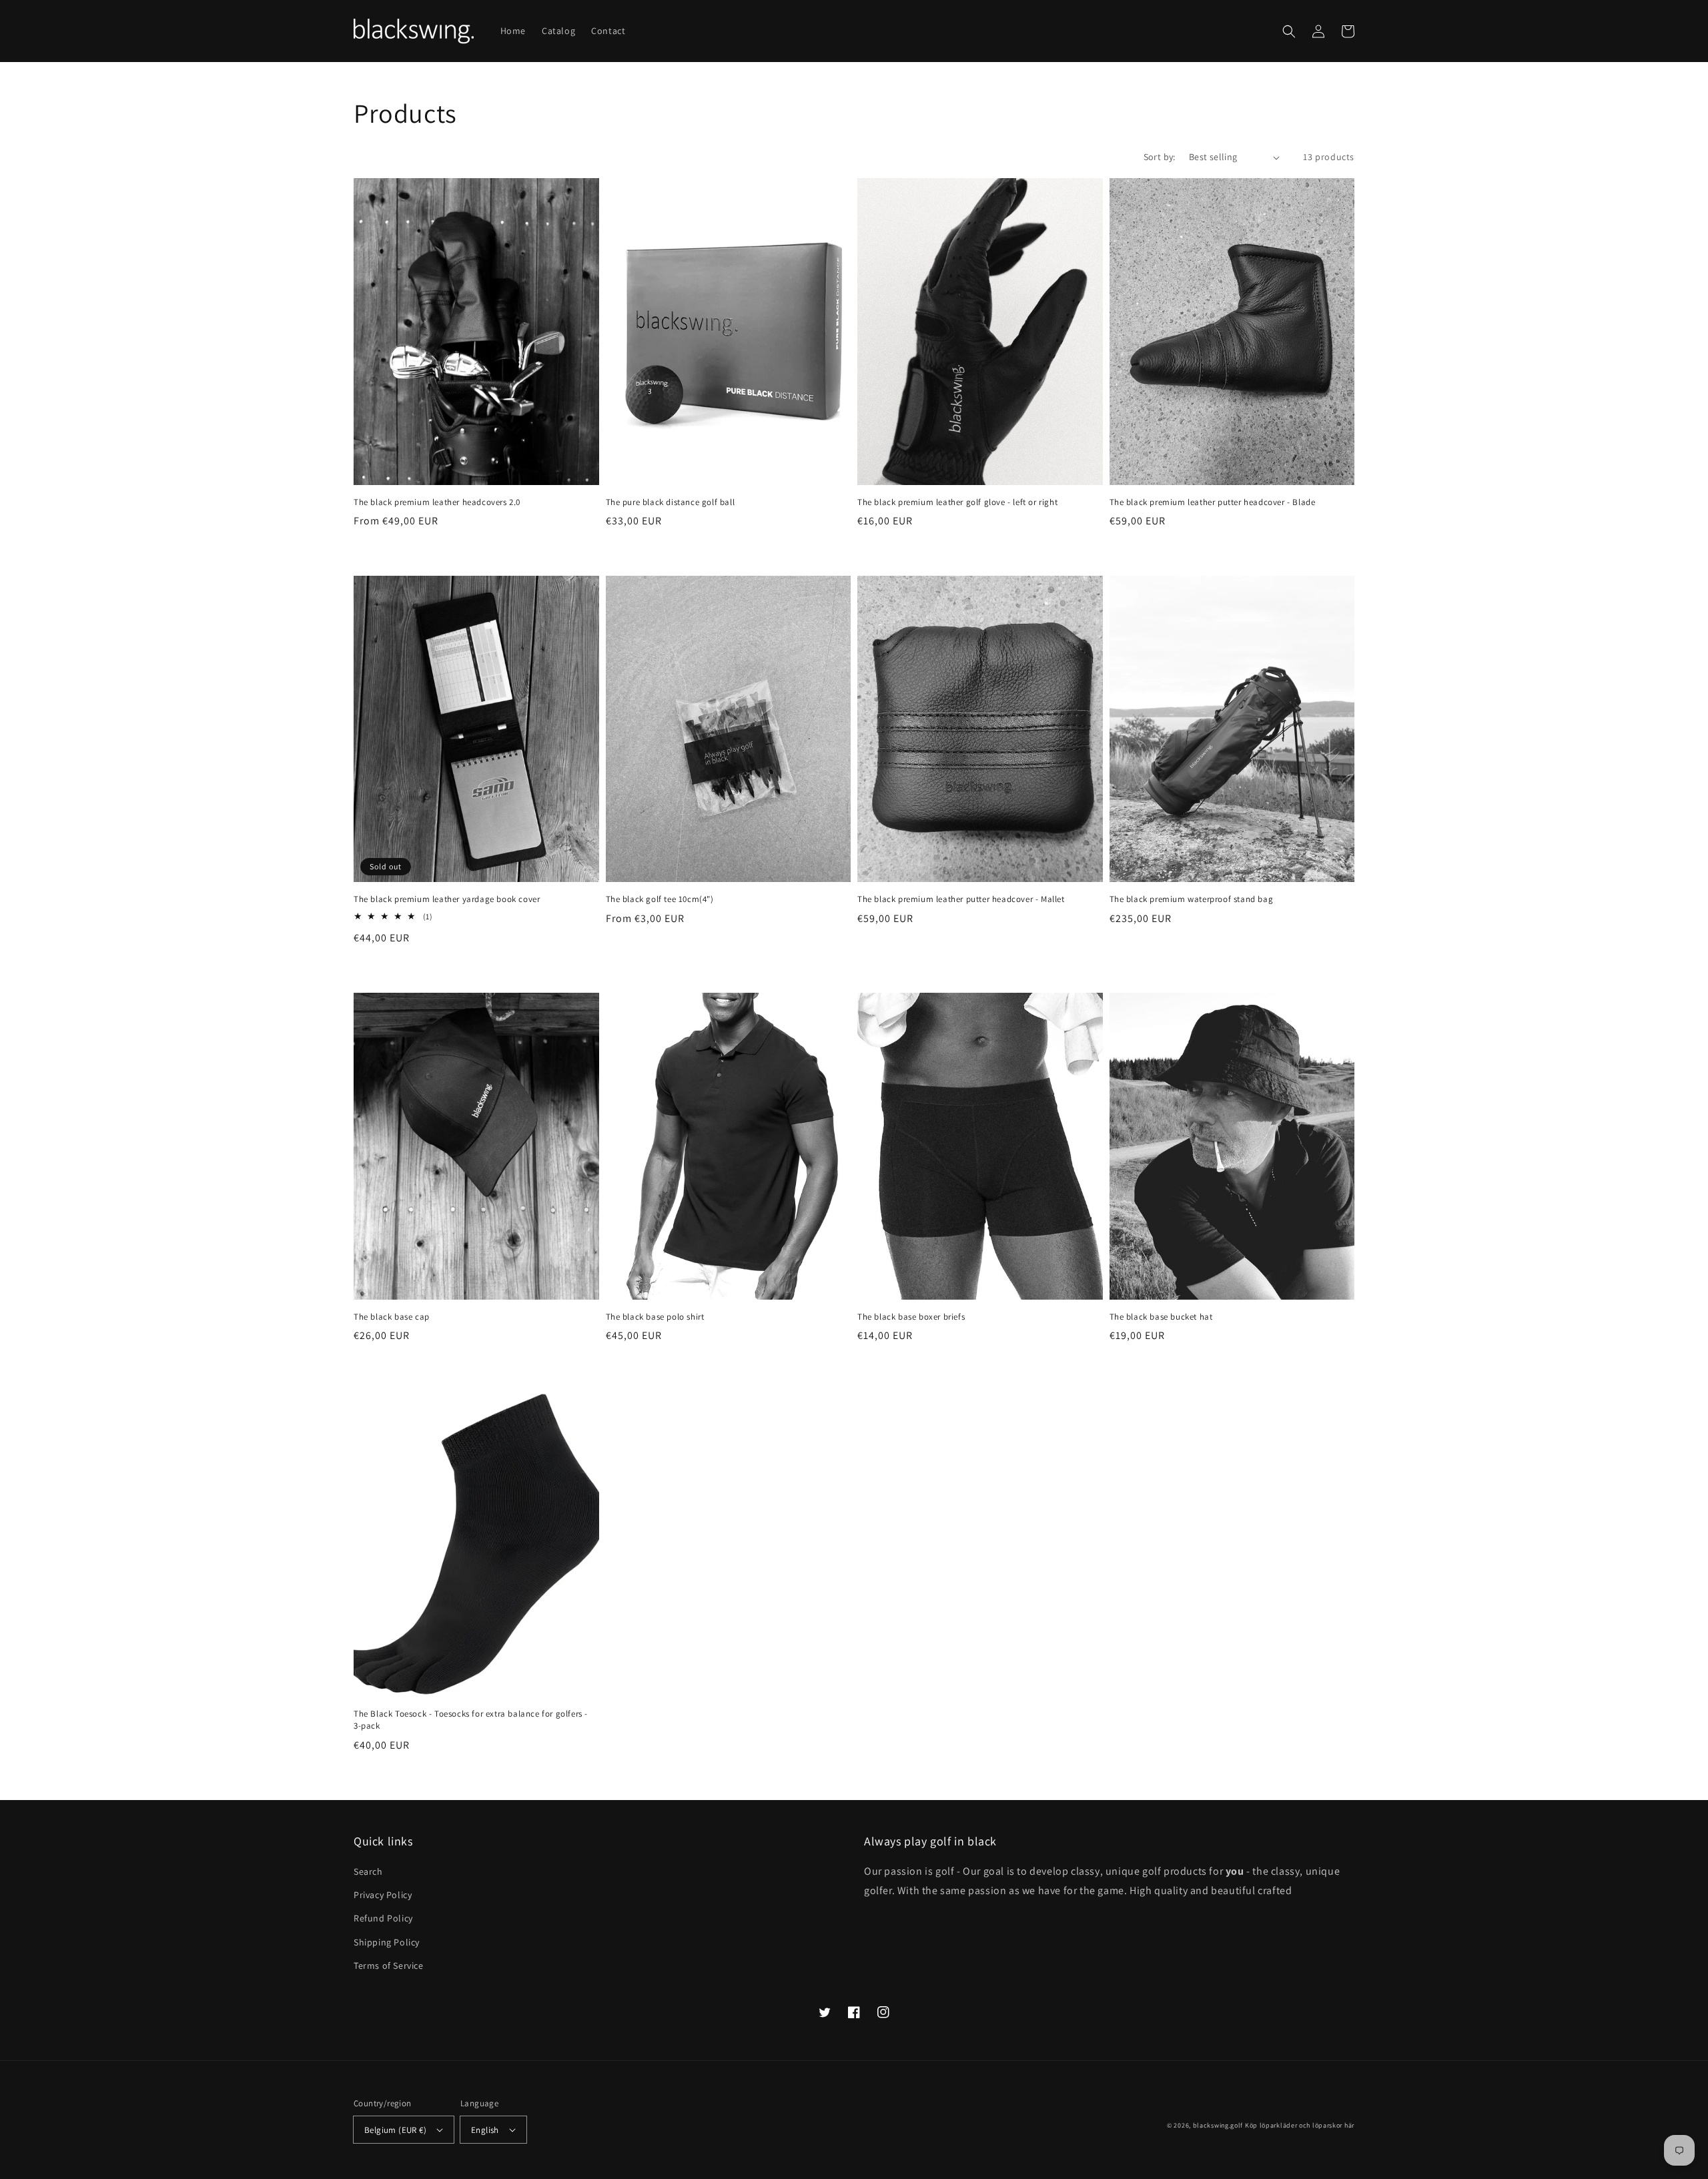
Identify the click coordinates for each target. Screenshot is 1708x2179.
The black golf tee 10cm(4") (660, 899)
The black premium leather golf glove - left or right (957, 502)
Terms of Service (389, 1966)
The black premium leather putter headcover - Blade (1213, 502)
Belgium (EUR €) (395, 2130)
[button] (1289, 31)
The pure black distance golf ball (671, 502)
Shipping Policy (387, 1942)
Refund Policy (383, 1918)
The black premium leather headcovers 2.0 (437, 502)
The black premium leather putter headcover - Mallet (961, 899)
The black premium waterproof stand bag (1192, 899)
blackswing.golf (1218, 2125)
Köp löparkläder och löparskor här (1300, 2125)
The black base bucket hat (1161, 1317)
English (485, 2130)
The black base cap (392, 1317)
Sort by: (1160, 157)
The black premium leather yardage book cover (447, 899)
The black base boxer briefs (911, 1317)
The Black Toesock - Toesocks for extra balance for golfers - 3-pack (471, 1720)
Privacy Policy (383, 1895)
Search (368, 1871)
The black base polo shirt (655, 1317)
